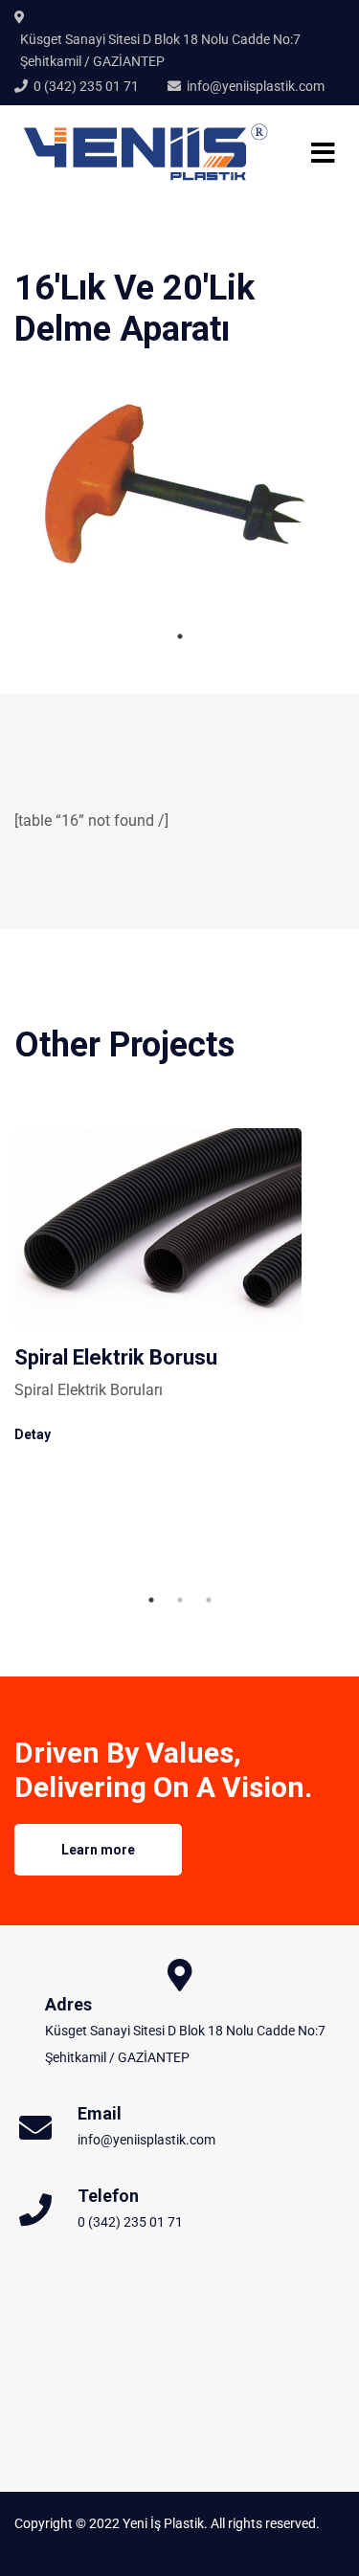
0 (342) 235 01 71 (86, 86)
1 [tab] (180, 636)
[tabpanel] (179, 484)
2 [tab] (180, 1600)
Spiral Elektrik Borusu (116, 1357)
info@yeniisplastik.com (256, 86)
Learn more (98, 1850)
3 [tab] (209, 1600)
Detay (33, 1434)
